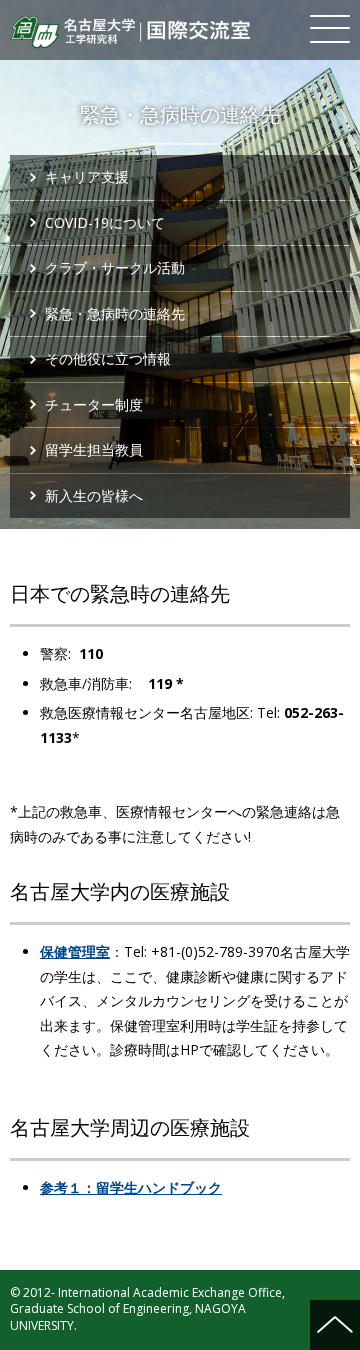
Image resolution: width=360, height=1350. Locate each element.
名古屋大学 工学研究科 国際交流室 (130, 32)
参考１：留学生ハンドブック (131, 1187)
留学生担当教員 (94, 449)
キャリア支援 (87, 176)
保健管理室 (75, 951)
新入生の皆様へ (94, 495)
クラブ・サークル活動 (115, 267)
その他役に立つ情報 (108, 358)
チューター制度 (94, 404)
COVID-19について (105, 222)
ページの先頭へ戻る (335, 1325)
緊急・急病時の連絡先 (115, 313)
